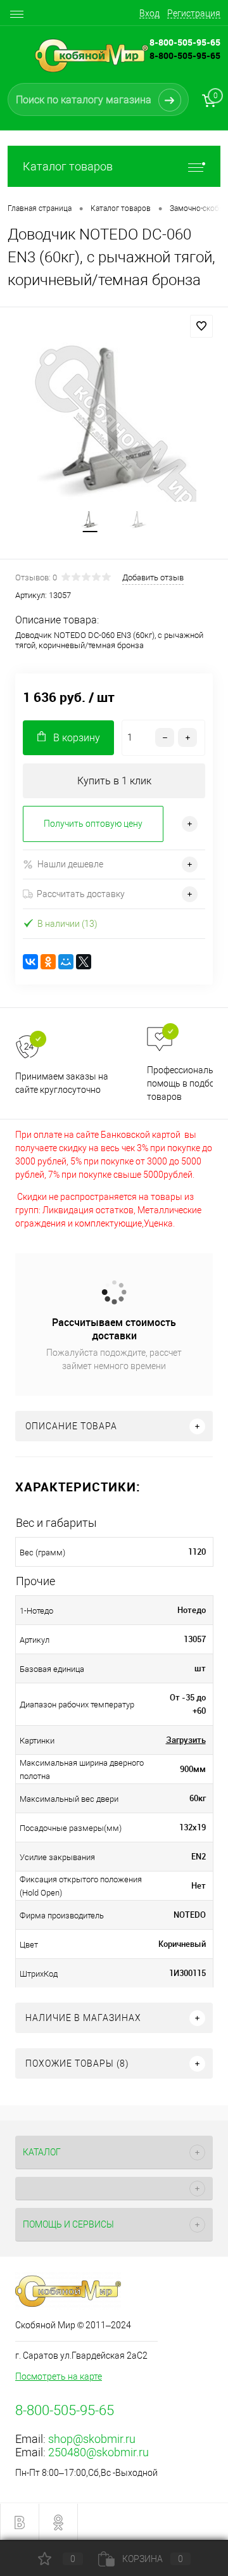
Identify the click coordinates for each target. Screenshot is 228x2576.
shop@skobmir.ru (92, 2439)
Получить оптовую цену (93, 824)
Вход (149, 13)
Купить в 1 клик (114, 781)
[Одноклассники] (48, 962)
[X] (84, 962)
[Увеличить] (114, 420)
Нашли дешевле (70, 864)
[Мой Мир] (66, 962)
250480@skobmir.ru (98, 2452)
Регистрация (194, 13)
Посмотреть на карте (59, 2376)
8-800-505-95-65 (185, 55)
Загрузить (186, 1740)
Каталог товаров (68, 166)
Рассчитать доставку (81, 894)
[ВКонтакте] (30, 962)
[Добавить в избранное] (201, 326)
